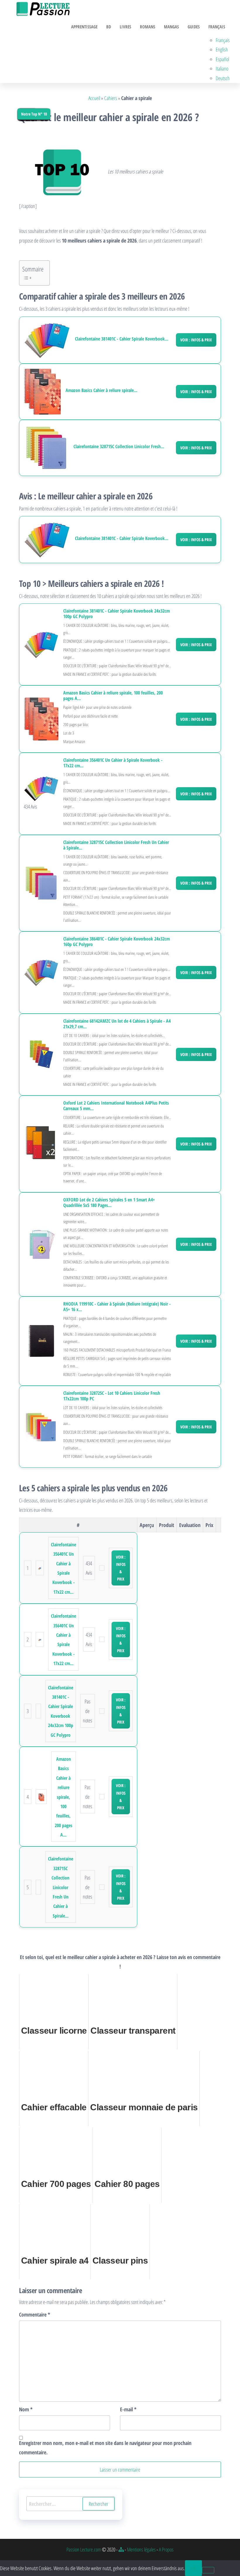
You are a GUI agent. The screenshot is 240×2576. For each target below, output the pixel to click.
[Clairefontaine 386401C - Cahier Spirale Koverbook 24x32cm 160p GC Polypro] (41, 972)
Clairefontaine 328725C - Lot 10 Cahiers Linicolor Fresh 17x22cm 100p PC (112, 1396)
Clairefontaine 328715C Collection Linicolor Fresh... (119, 447)
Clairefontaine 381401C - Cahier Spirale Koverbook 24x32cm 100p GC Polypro (116, 614)
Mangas (171, 27)
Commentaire (35, 2314)
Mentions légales (141, 2549)
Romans (148, 27)
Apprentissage (84, 27)
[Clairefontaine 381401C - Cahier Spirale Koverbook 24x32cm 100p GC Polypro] (47, 340)
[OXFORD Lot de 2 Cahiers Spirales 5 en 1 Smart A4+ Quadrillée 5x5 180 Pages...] (41, 1244)
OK (193, 2568)
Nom (26, 2409)
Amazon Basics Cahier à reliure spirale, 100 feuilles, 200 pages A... (113, 696)
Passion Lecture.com (84, 2549)
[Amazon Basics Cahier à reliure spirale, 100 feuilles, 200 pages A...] (42, 392)
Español (222, 59)
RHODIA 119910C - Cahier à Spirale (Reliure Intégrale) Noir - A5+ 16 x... (117, 1307)
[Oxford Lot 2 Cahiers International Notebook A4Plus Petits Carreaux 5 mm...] (41, 1143)
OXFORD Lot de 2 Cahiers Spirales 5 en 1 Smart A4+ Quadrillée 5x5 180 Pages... (109, 1203)
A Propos (166, 2549)
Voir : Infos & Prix (196, 340)
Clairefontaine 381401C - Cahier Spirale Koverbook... (122, 339)
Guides (194, 27)
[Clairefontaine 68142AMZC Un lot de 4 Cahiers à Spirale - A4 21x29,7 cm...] (41, 1054)
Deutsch (223, 78)
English (222, 49)
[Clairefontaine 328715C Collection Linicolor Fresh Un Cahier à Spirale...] (46, 448)
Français (217, 27)
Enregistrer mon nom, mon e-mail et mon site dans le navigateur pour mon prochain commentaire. (105, 2448)
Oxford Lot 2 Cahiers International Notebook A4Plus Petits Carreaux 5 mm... (116, 1106)
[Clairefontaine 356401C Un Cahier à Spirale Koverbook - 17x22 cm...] (41, 788)
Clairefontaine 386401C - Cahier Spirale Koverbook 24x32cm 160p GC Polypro (116, 942)
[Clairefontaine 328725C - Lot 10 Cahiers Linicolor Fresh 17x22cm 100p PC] (41, 1426)
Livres (125, 27)
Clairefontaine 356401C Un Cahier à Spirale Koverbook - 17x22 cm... (113, 763)
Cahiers (111, 98)
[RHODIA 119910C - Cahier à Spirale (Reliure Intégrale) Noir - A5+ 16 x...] (41, 1340)
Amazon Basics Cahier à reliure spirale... (101, 390)
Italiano (222, 68)
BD (109, 27)
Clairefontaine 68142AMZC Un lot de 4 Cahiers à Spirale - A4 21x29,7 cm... (117, 1024)
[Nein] (208, 2570)
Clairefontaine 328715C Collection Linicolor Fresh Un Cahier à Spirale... (116, 845)
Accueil (94, 98)
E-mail (128, 2409)
